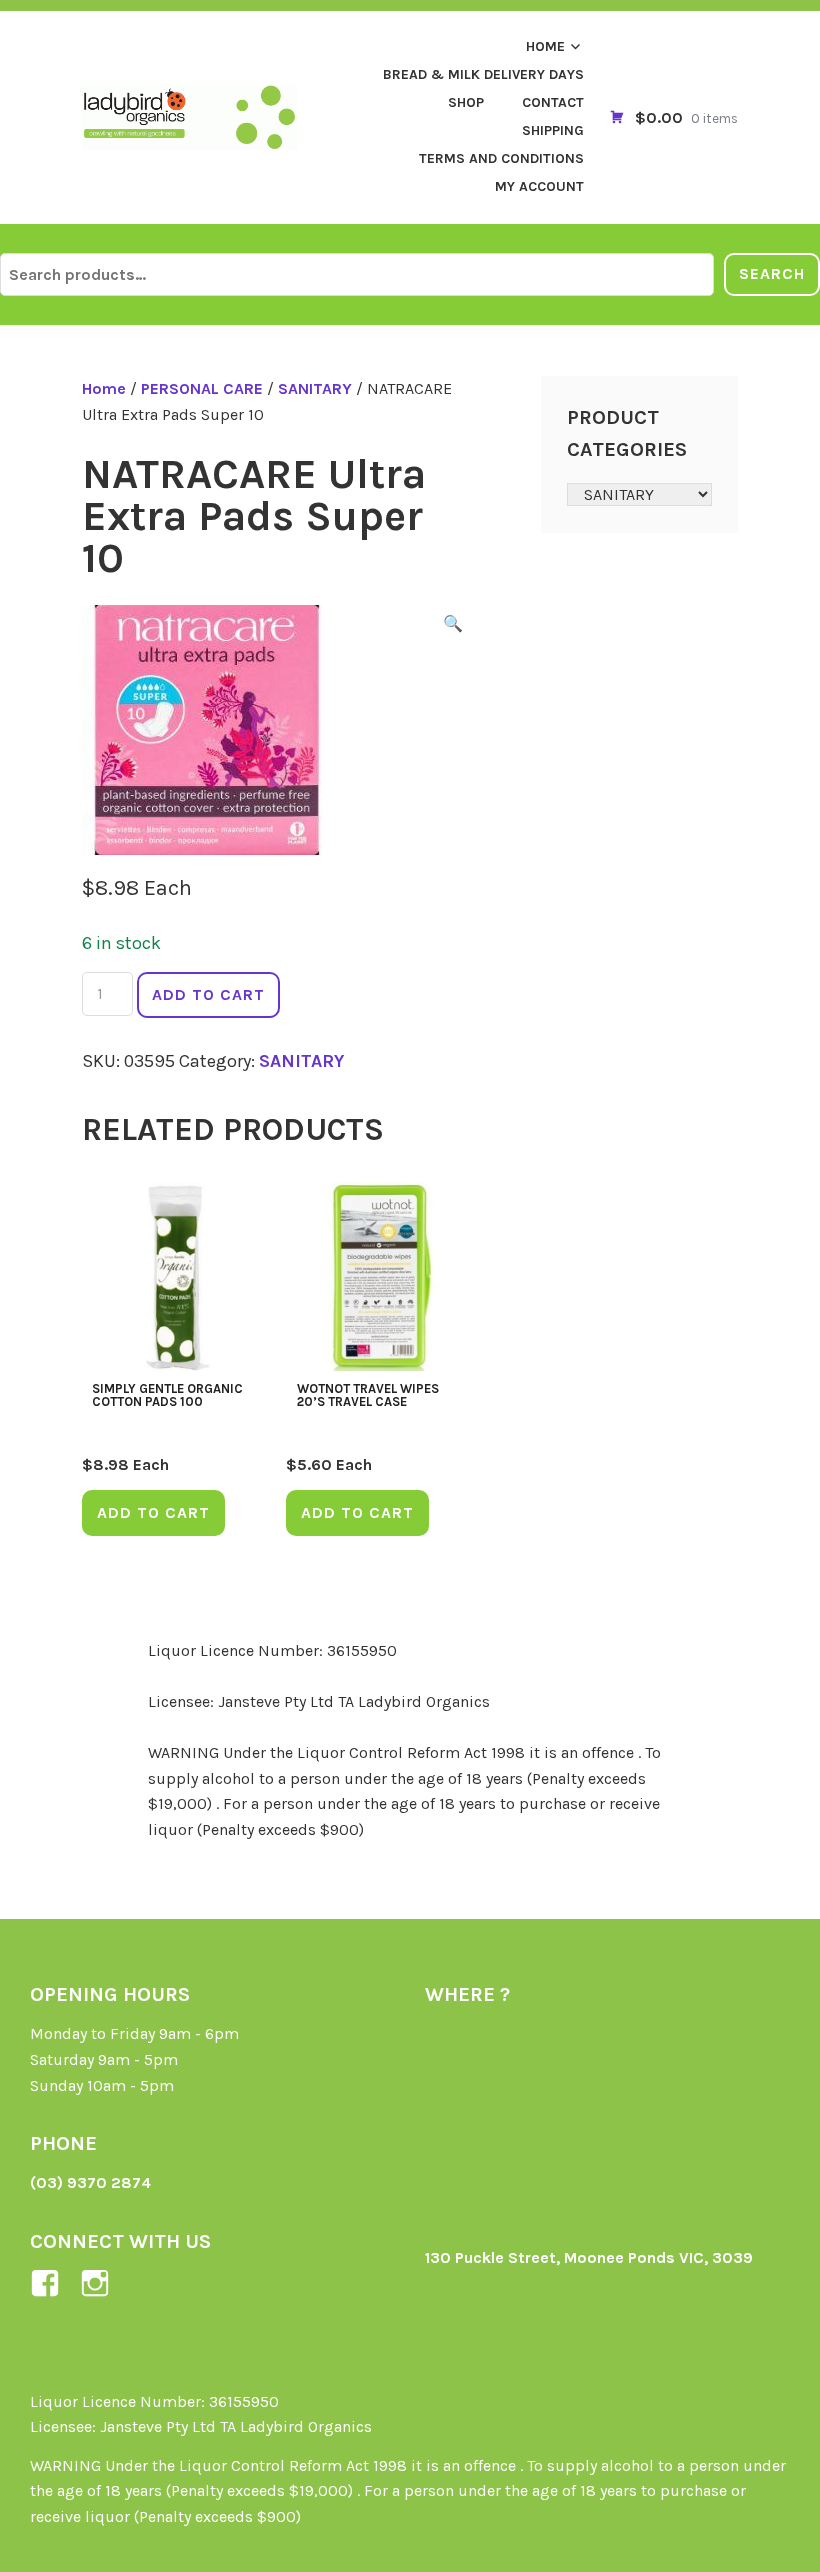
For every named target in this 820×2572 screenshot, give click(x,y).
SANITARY (315, 388)
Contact (553, 102)
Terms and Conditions (501, 158)
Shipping (553, 130)
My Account (539, 186)
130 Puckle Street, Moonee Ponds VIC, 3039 (589, 2257)
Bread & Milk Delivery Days (483, 74)
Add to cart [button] (153, 1512)
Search (772, 273)
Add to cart (208, 994)
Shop (466, 102)
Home (545, 46)
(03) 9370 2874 (90, 2182)
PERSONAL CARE (202, 388)
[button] (453, 627)
